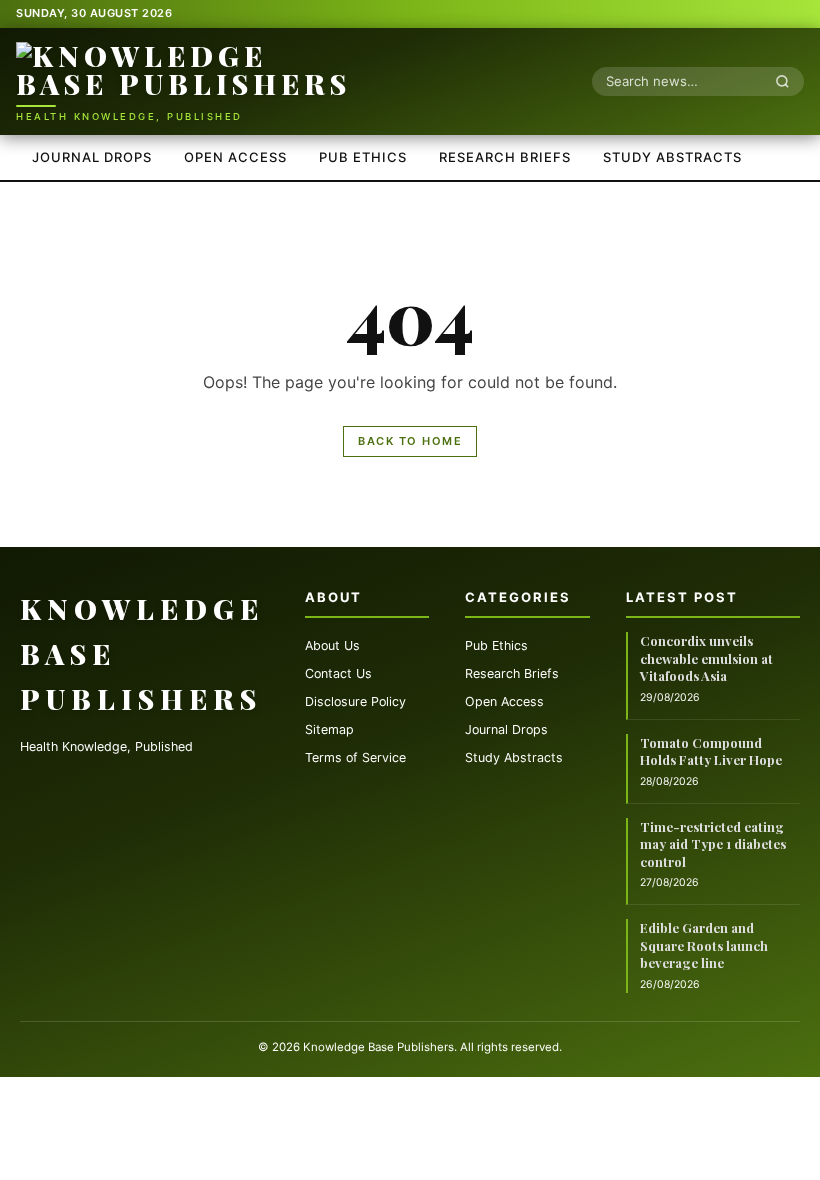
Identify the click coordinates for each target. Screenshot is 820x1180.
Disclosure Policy (355, 701)
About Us (332, 645)
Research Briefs (505, 157)
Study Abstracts (672, 157)
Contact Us (338, 673)
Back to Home (410, 441)
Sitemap (329, 729)
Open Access (235, 157)
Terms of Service (355, 757)
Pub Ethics (363, 157)
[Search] (788, 81)
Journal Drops (92, 157)
